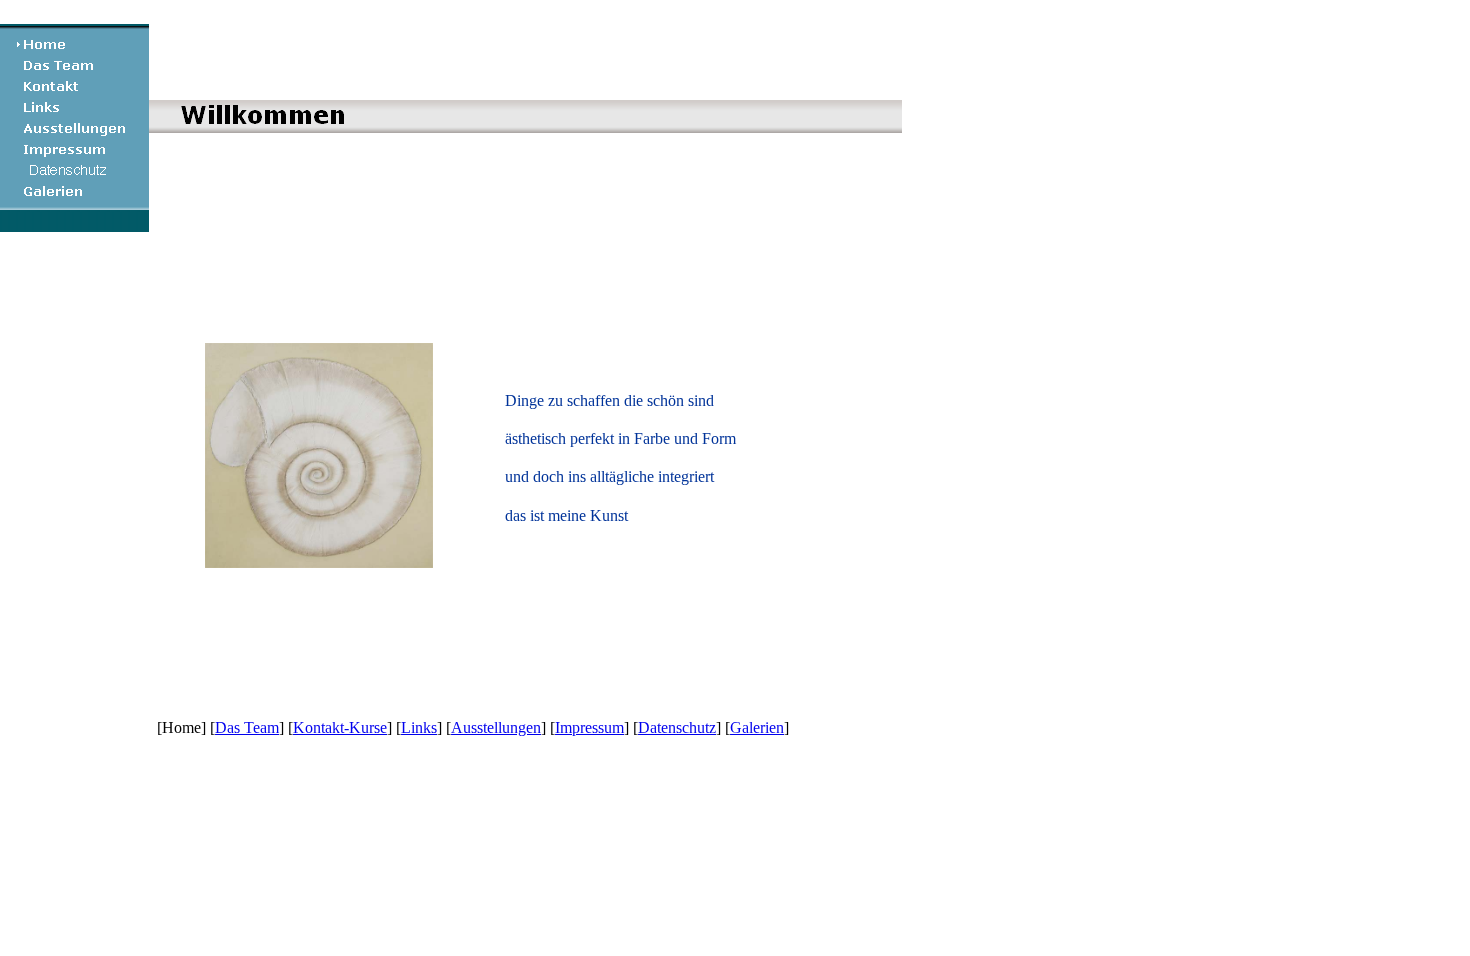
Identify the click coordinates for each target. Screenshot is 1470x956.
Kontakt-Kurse (340, 727)
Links (419, 727)
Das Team (247, 727)
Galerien (757, 727)
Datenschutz (677, 727)
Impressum (589, 727)
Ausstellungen (496, 727)
